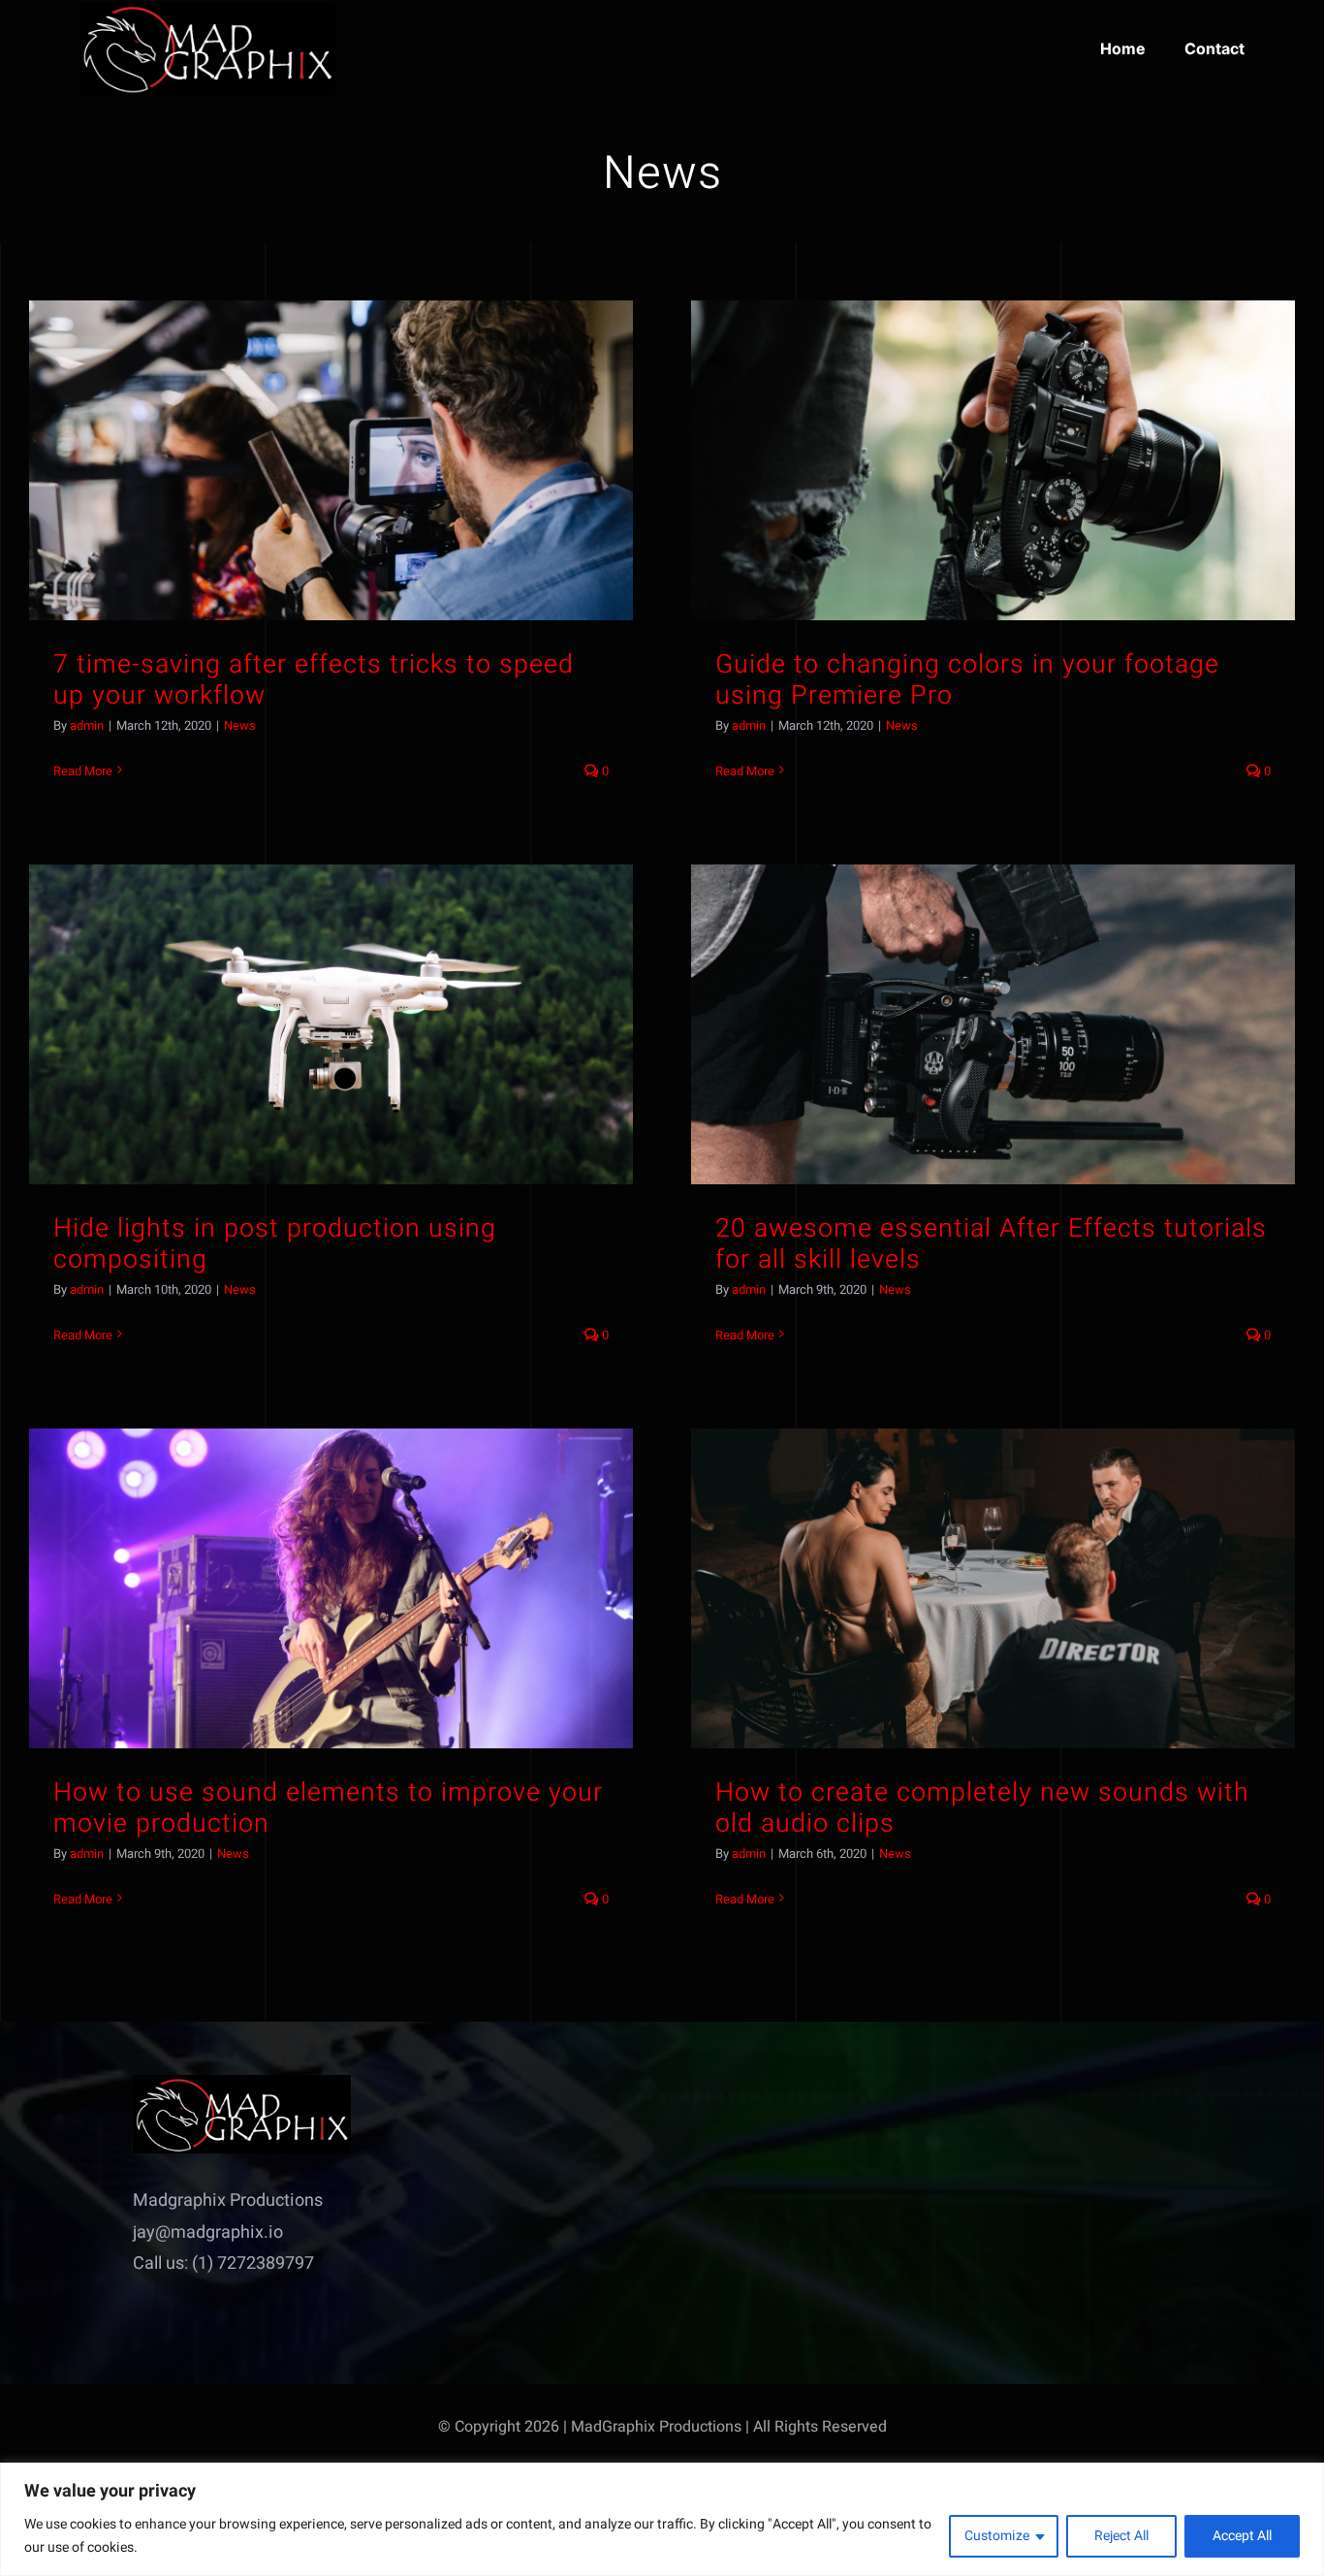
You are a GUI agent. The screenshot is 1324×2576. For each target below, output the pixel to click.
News (240, 725)
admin (87, 725)
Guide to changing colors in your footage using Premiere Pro (967, 680)
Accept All (1242, 2536)
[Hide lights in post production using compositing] (331, 1024)
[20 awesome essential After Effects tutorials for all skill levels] (993, 1024)
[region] (662, 2519)
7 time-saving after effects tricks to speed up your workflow (314, 680)
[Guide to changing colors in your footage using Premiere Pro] (993, 460)
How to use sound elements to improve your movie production (328, 1808)
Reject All (1121, 2536)
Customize (997, 2536)
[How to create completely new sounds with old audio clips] (993, 1588)
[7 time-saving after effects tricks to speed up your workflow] (331, 460)
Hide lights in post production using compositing (275, 1244)
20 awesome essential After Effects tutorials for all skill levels (991, 1244)
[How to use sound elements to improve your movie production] (331, 1588)
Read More (83, 771)
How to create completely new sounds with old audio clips (982, 1808)
